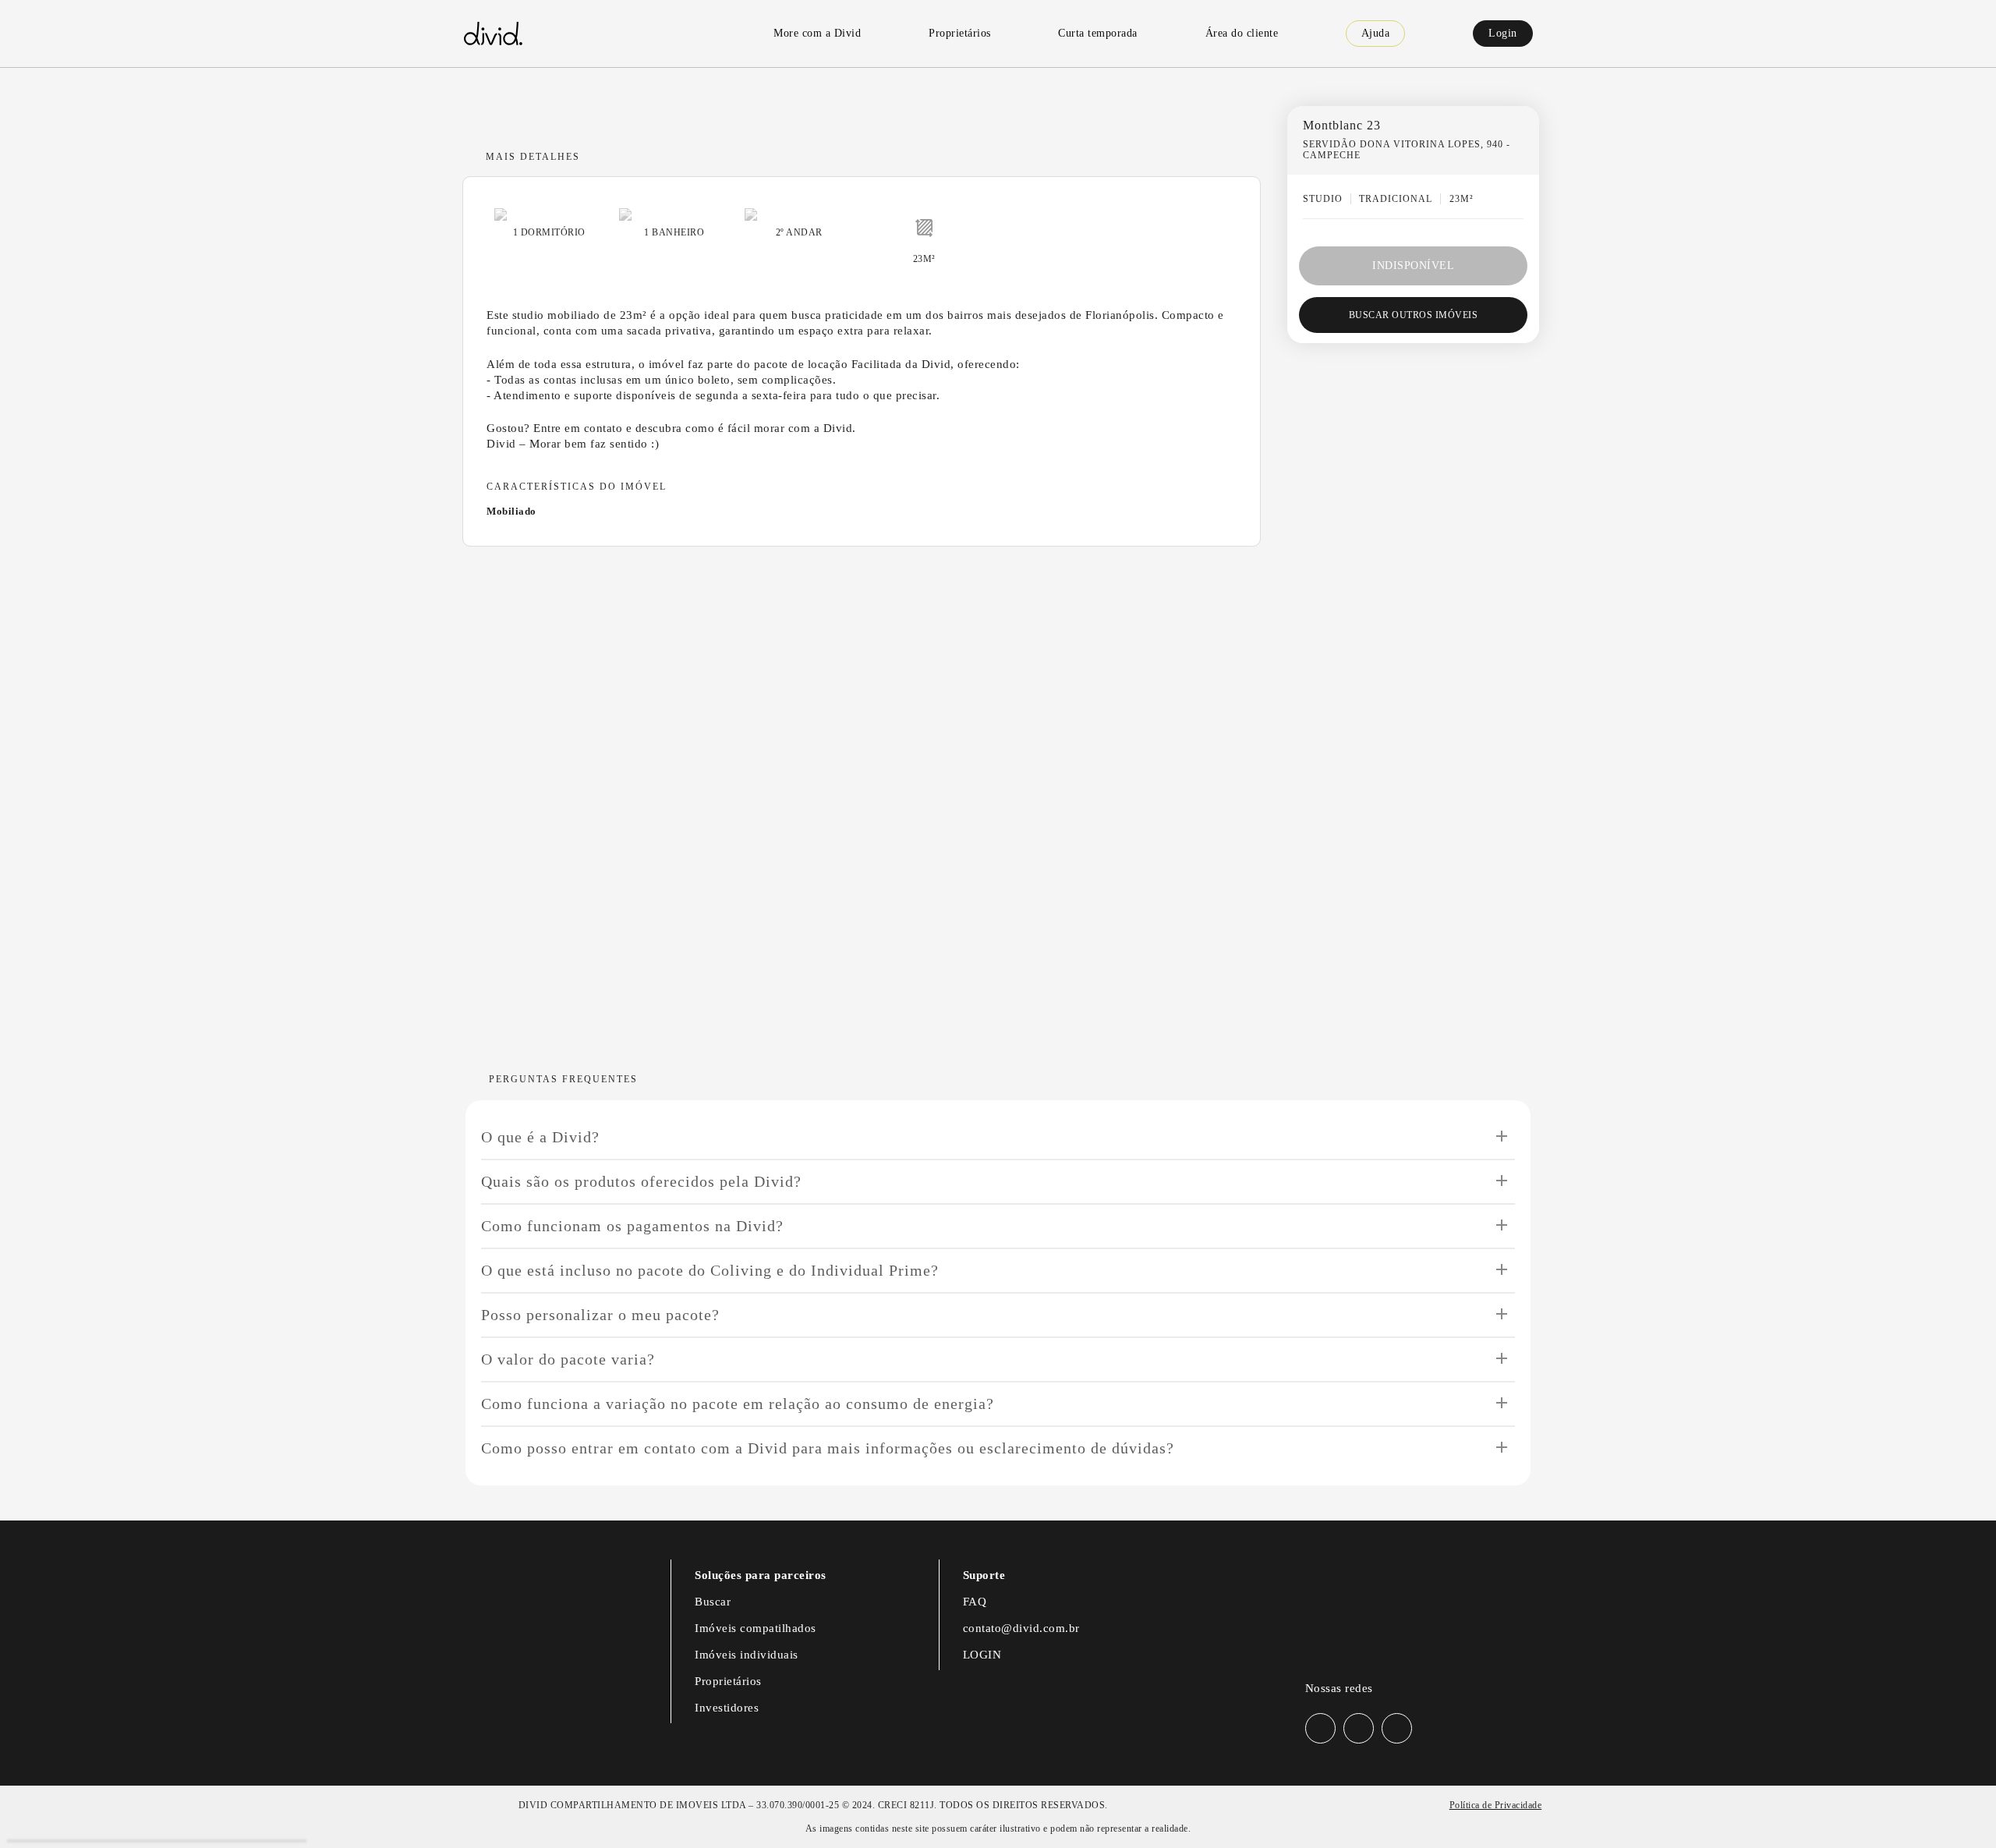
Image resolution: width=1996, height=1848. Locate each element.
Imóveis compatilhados (756, 1628)
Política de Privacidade (1496, 1805)
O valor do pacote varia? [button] (568, 1359)
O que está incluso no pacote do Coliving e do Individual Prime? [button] (710, 1270)
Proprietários (728, 1681)
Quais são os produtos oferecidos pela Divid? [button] (641, 1181)
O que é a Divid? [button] (540, 1137)
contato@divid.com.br (1021, 1628)
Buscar (713, 1602)
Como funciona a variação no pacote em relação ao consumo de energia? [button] (738, 1404)
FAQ (975, 1602)
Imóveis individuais (747, 1655)
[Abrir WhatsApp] (1957, 1809)
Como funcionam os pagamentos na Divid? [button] (632, 1226)
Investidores (727, 1708)
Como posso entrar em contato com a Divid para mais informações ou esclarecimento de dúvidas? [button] (828, 1448)
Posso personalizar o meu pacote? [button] (600, 1315)
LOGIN (982, 1655)
